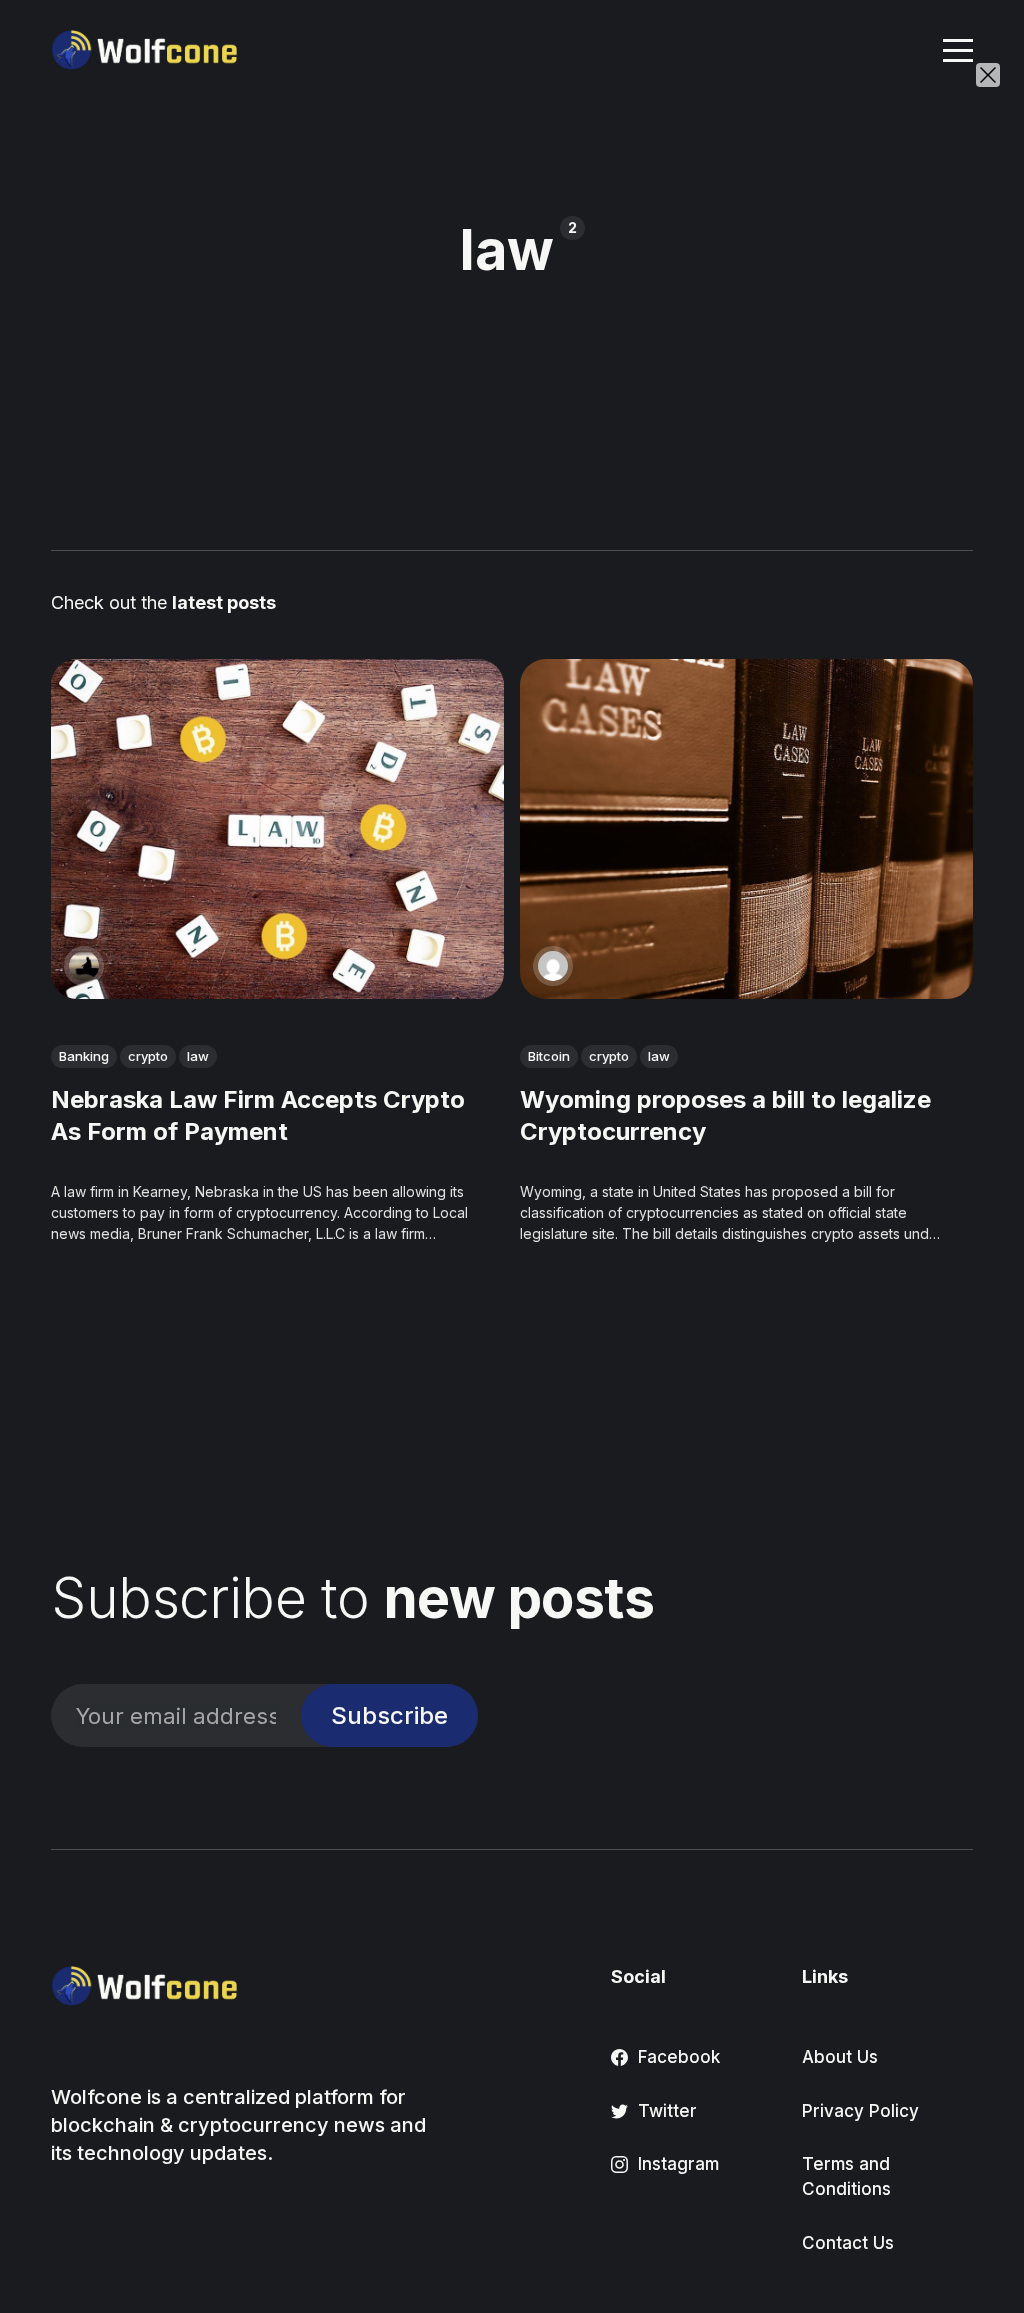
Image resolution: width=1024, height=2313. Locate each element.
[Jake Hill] (84, 966)
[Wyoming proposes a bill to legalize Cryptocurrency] (746, 829)
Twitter (667, 2111)
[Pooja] (553, 966)
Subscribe (389, 1715)
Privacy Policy (860, 2111)
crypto (148, 1056)
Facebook (679, 2057)
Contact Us (848, 2243)
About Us (840, 2057)
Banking (84, 1056)
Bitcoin (549, 1056)
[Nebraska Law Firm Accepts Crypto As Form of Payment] (277, 829)
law (198, 1056)
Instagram (678, 2164)
